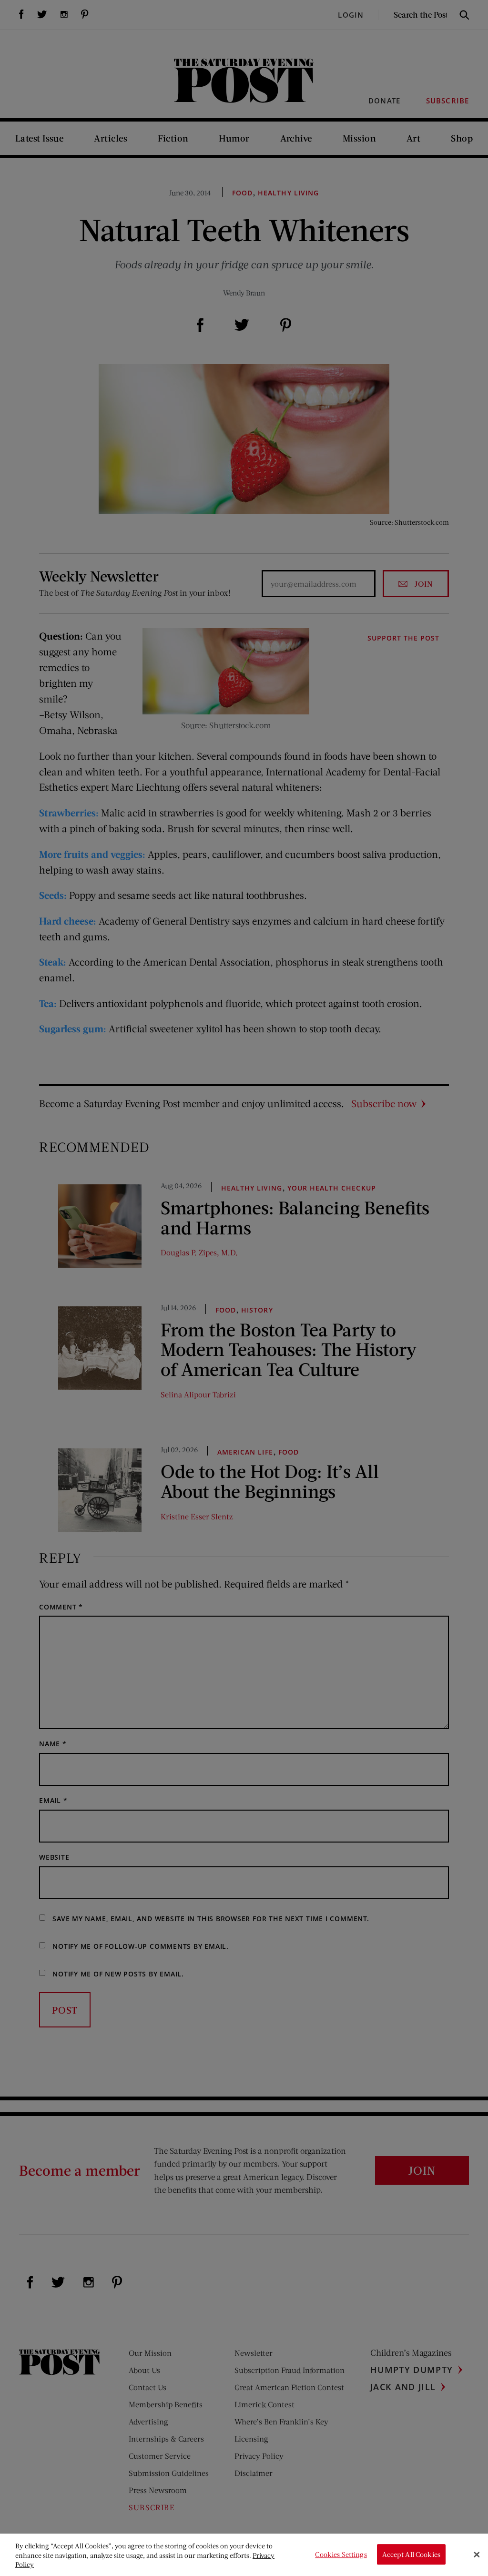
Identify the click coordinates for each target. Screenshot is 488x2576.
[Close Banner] (477, 2555)
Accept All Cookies (411, 2554)
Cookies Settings (341, 2554)
